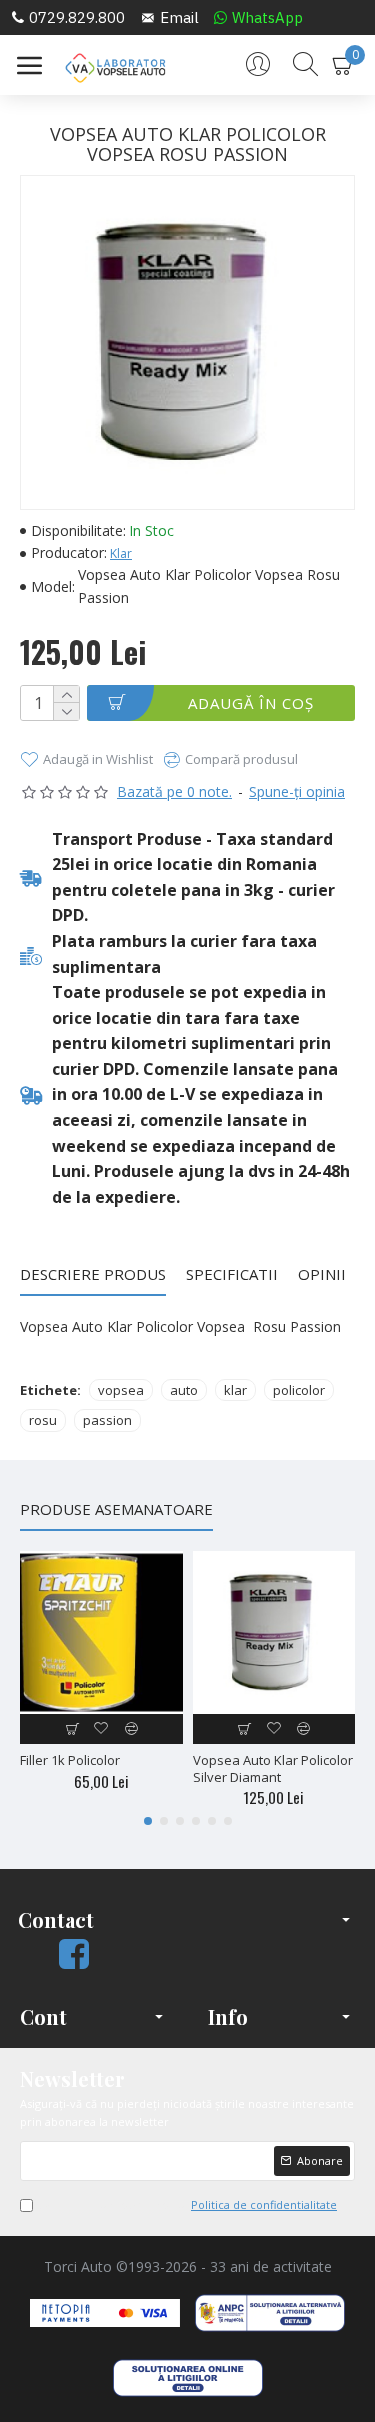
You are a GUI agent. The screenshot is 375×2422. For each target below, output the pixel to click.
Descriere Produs (93, 1274)
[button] (148, 1821)
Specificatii (232, 1274)
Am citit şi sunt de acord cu (188, 2204)
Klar (121, 553)
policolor (299, 1390)
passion (107, 1420)
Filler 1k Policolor (70, 1760)
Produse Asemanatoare (116, 1509)
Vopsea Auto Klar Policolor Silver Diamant (273, 1769)
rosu (43, 1420)
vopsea (121, 1390)
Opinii (322, 1274)
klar (235, 1390)
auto (184, 1390)
